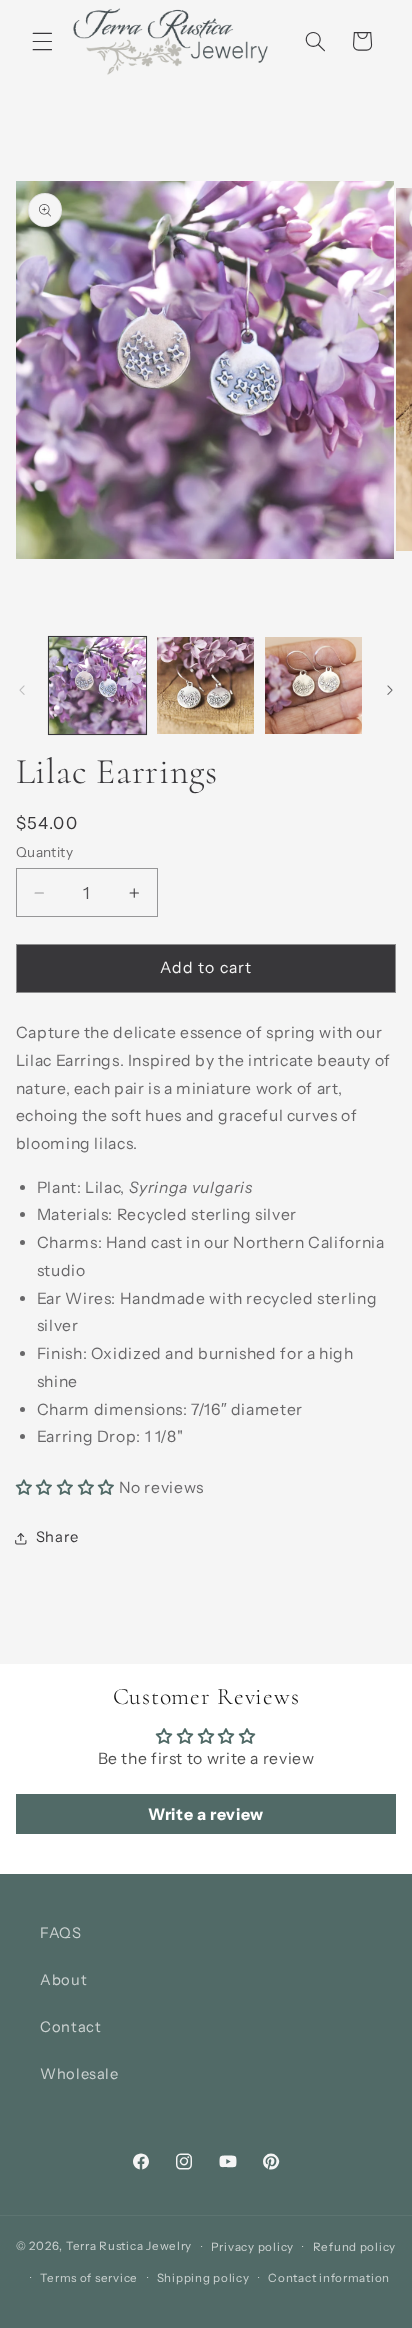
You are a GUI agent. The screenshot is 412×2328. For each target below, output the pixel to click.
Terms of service (89, 2278)
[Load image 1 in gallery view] (97, 685)
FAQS (61, 1933)
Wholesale (79, 2074)
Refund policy (355, 2247)
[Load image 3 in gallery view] (313, 685)
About (63, 1980)
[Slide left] (22, 690)
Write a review (206, 1814)
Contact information (329, 2278)
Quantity (44, 852)
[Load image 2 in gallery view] (205, 685)
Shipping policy (203, 2278)
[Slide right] (390, 690)
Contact (70, 2027)
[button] (42, 41)
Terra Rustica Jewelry (129, 2247)
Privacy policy (252, 2247)
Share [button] (57, 1537)
